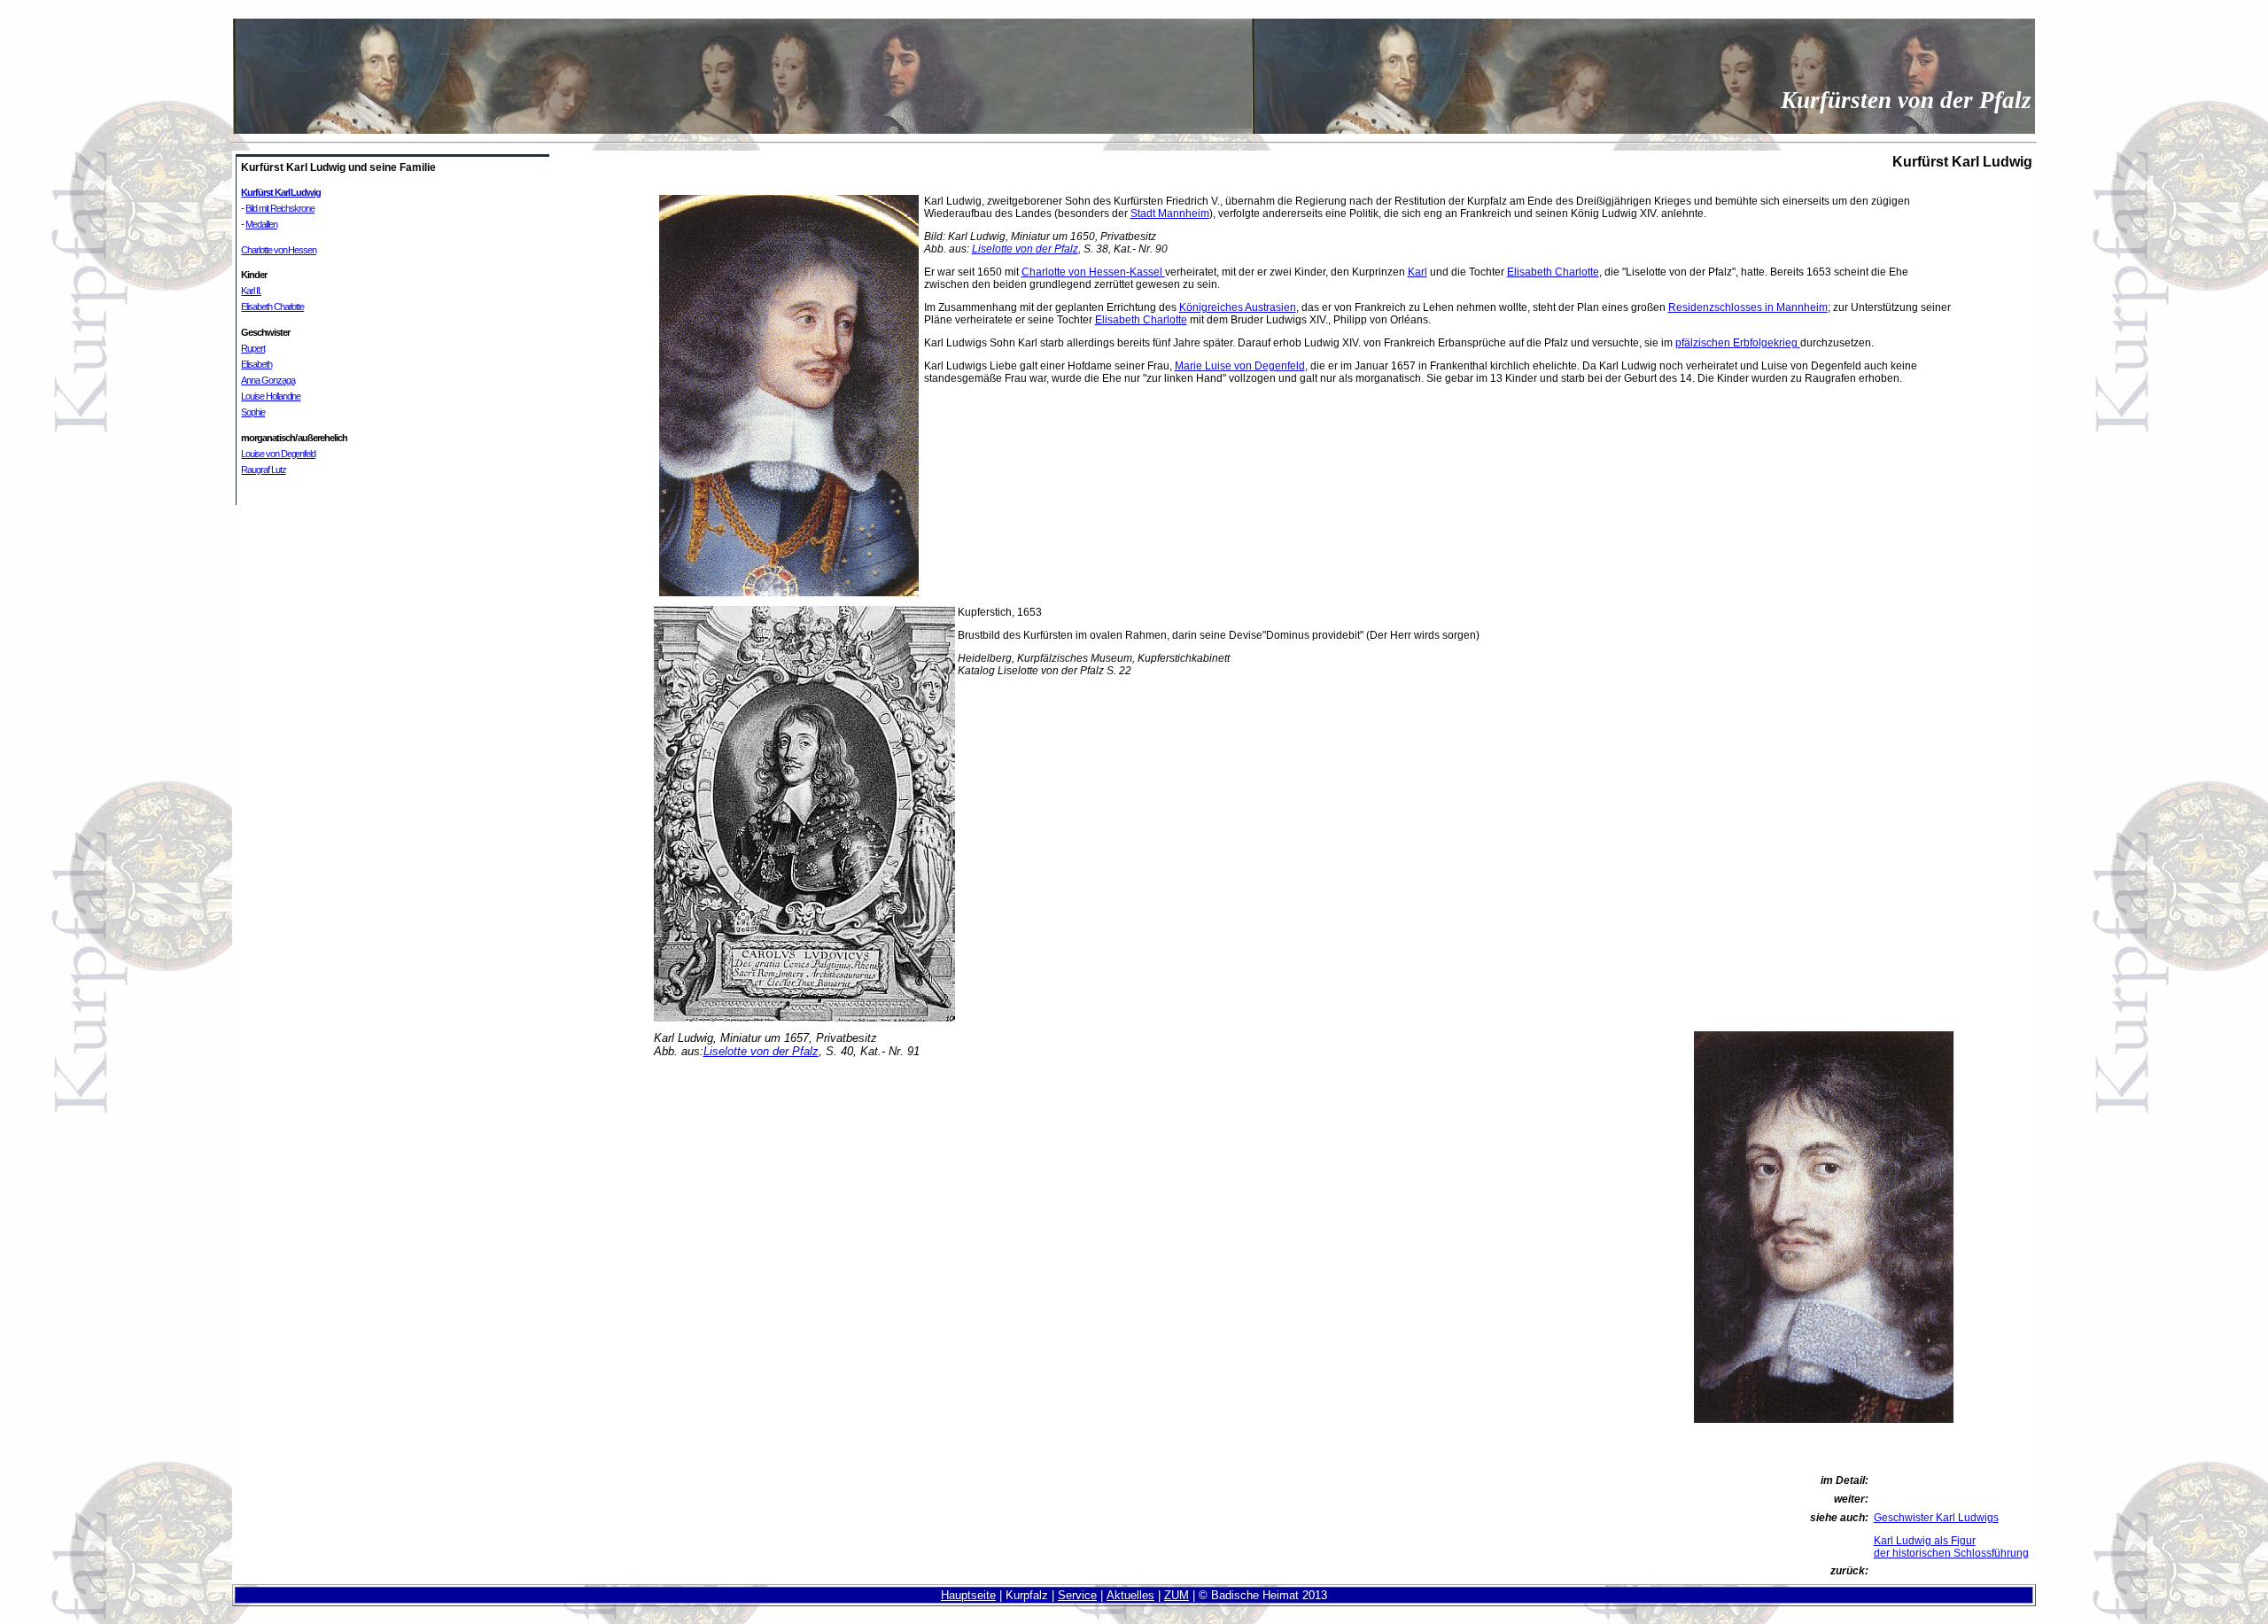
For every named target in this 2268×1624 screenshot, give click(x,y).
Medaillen (261, 224)
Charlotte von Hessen (279, 250)
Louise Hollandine (271, 396)
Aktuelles (1130, 1595)
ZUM (1177, 1595)
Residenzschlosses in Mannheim (1748, 307)
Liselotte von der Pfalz (1025, 249)
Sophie (253, 412)
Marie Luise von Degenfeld (1240, 366)
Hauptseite (968, 1595)
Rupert (253, 348)
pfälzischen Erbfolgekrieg (1738, 343)
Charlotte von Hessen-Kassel (1093, 272)
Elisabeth (256, 364)
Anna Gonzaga (268, 380)
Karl (1417, 272)
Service (1077, 1595)
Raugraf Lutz (263, 470)
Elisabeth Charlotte (272, 307)
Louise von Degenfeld (278, 454)
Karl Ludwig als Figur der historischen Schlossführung (1951, 1547)
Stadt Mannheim (1170, 214)
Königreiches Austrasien (1238, 307)
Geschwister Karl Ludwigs (1936, 1518)
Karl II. (251, 291)
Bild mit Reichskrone (280, 208)
